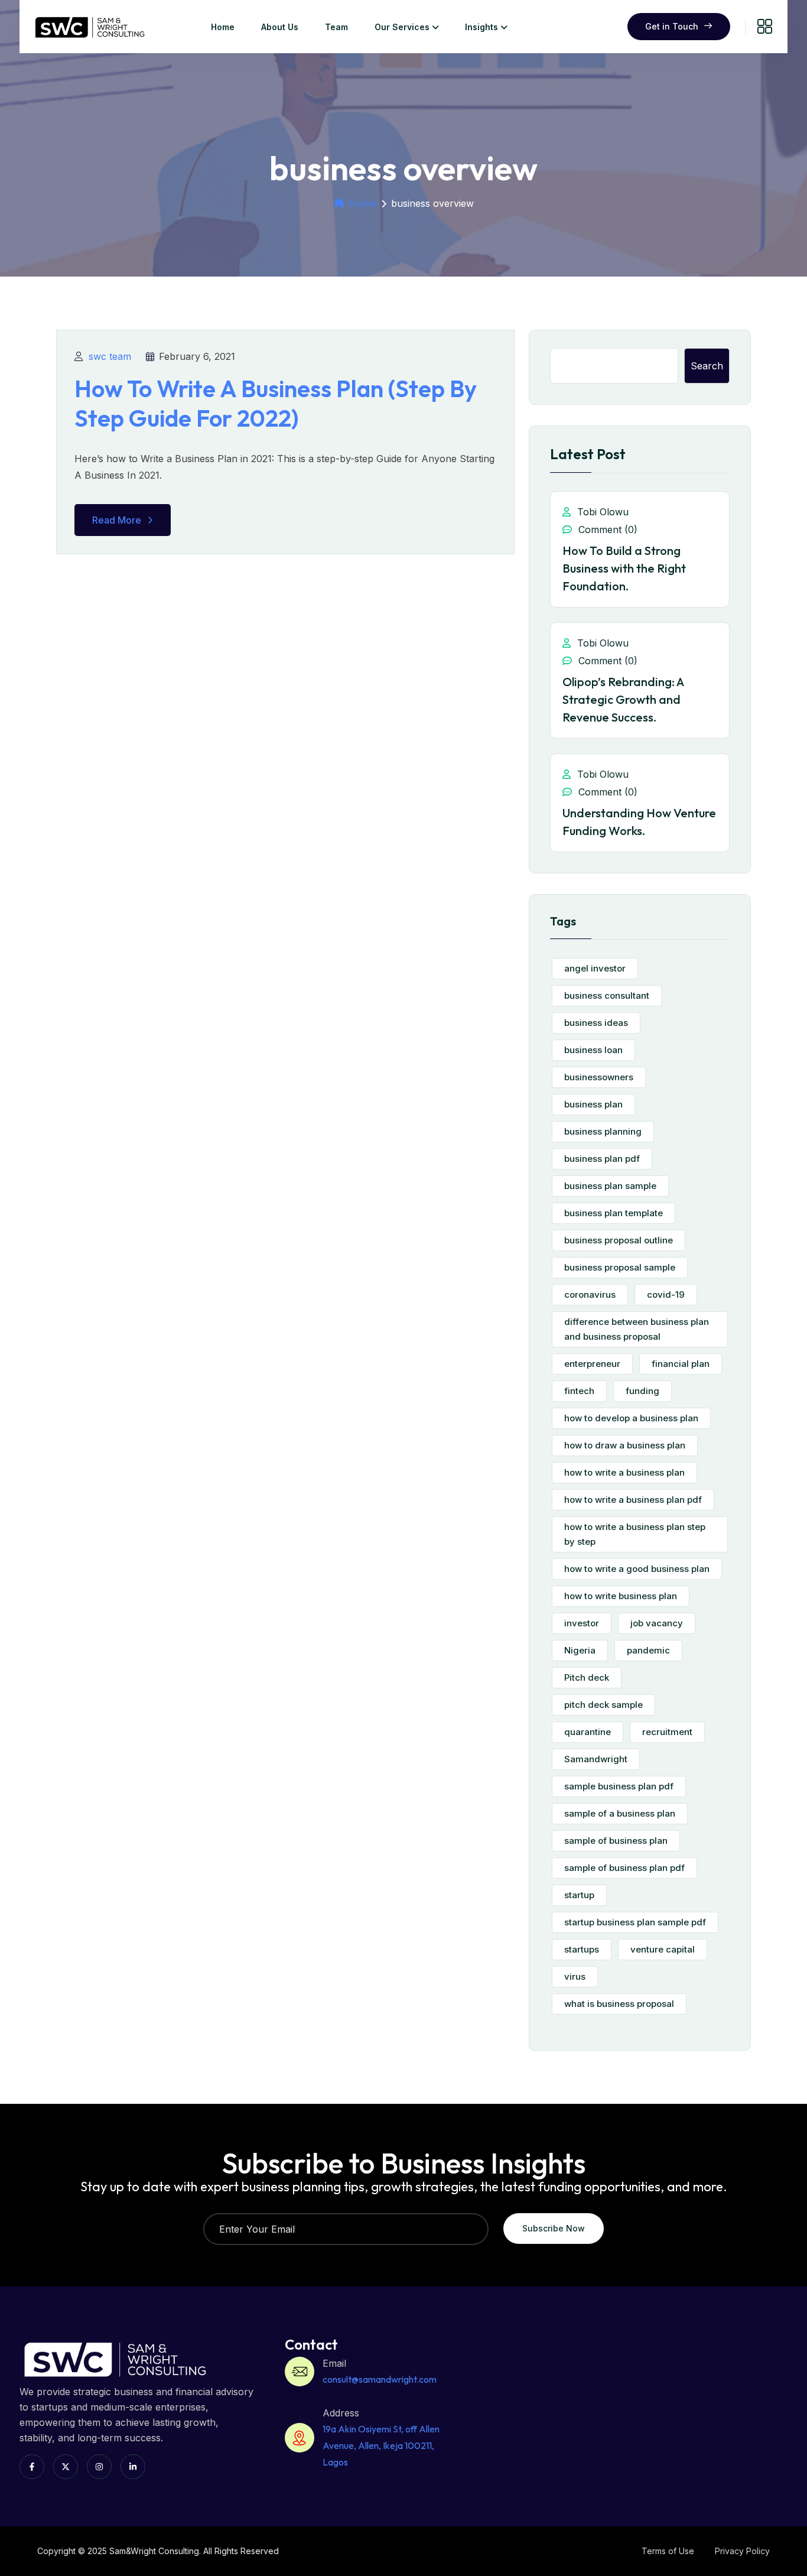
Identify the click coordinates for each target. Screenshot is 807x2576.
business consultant (607, 995)
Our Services (402, 27)
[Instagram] (99, 2467)
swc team (110, 356)
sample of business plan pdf (624, 1868)
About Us (280, 27)
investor (582, 1623)
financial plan (681, 1364)
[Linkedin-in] (133, 2467)
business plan (593, 1104)
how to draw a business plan (625, 1445)
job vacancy (657, 1623)
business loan (593, 1050)
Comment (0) (606, 530)
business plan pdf (602, 1159)
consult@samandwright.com (380, 2379)
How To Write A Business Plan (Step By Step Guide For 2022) (276, 403)
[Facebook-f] (32, 2467)
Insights (481, 27)
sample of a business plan (620, 1813)
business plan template (614, 1213)
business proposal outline (619, 1240)
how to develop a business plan (631, 1418)
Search (707, 366)
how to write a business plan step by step (635, 1534)
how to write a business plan (624, 1472)
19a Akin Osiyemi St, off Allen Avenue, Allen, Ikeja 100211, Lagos (381, 2445)
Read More (117, 520)
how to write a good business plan (637, 1569)
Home (223, 27)
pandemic (648, 1650)
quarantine (588, 1732)
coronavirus (590, 1295)
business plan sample (610, 1186)
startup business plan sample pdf (635, 1922)
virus (575, 1976)
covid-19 (666, 1295)
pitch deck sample (603, 1705)
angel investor (595, 968)
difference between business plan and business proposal (637, 1329)
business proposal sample (620, 1267)
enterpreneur (592, 1364)
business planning (603, 1131)
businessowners (599, 1077)
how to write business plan (621, 1596)
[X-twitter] (66, 2467)
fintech (579, 1391)
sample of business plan (616, 1841)
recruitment (667, 1732)
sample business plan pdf (619, 1786)
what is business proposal (619, 2004)
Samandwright (596, 1759)
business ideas (596, 1023)
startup (579, 1895)
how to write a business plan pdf (633, 1500)
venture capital (663, 1949)
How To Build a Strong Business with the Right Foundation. (624, 568)
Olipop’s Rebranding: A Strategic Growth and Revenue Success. (623, 699)
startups (582, 1949)
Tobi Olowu (601, 512)
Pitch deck (587, 1677)
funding (642, 1391)
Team (336, 27)
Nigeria (580, 1650)
